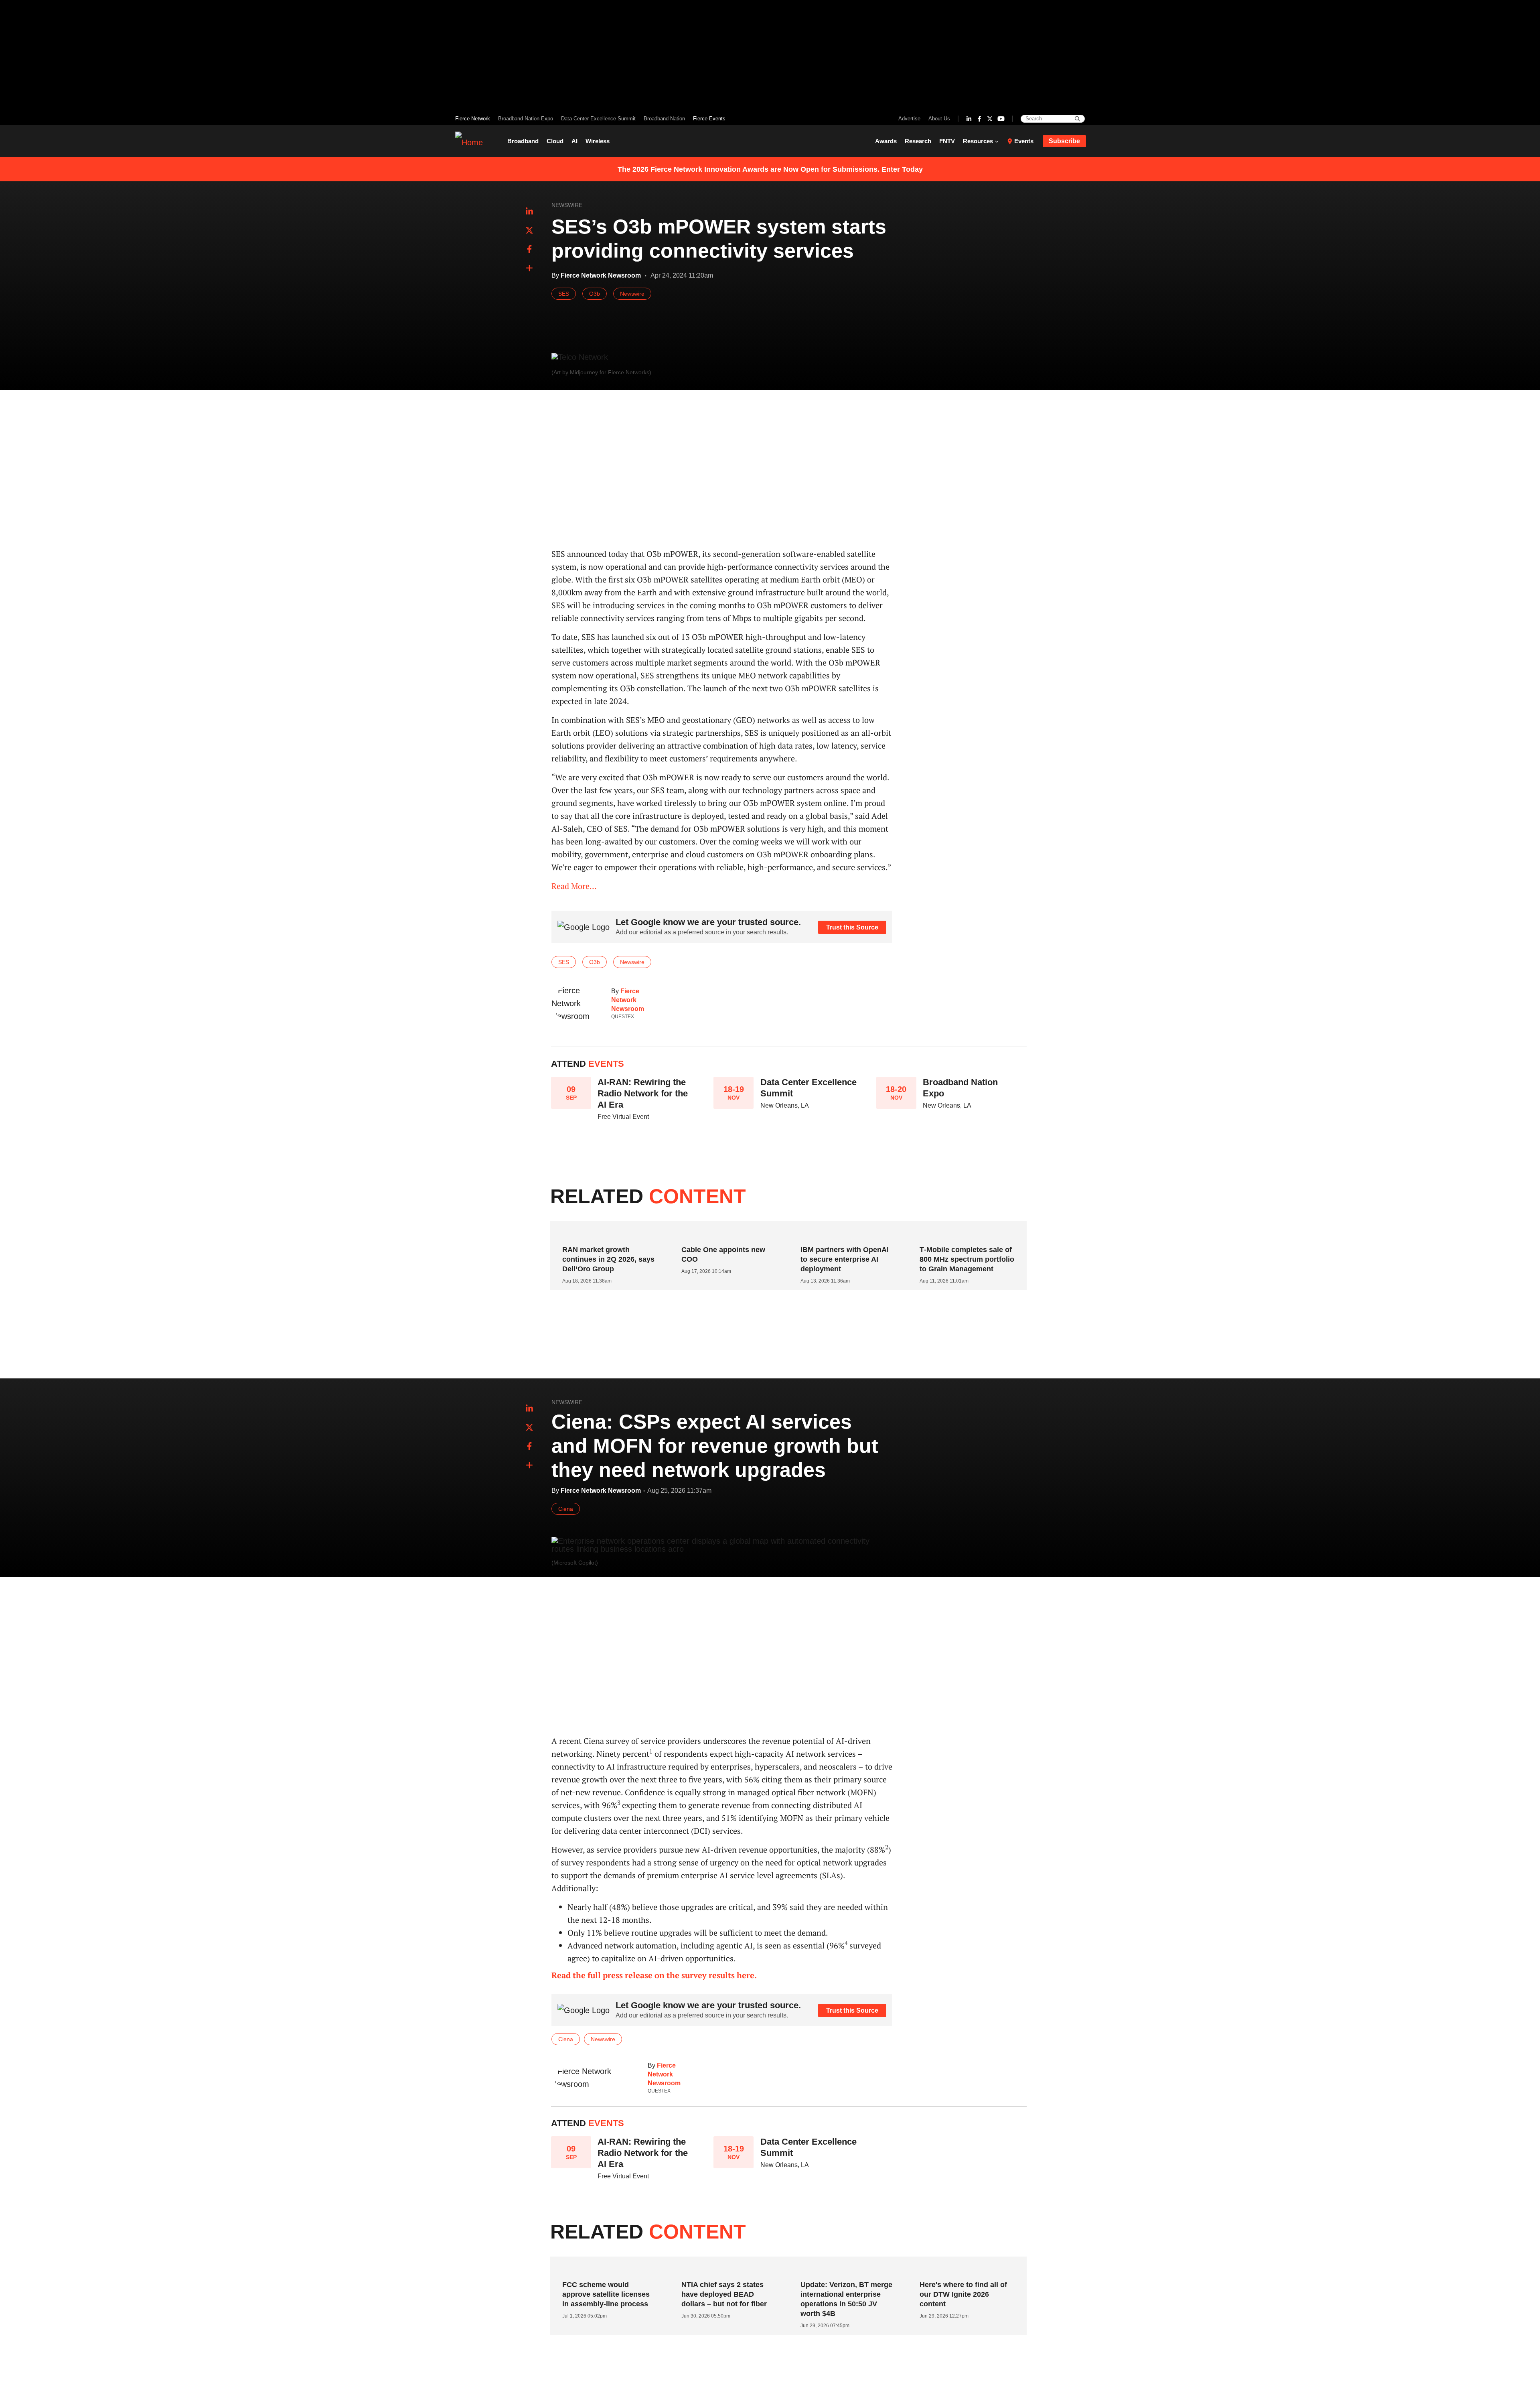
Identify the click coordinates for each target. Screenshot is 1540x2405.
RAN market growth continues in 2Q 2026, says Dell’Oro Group (608, 1259)
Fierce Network (473, 119)
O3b (595, 294)
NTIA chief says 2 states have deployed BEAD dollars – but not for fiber (724, 2294)
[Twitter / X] (990, 119)
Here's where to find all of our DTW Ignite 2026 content (963, 2294)
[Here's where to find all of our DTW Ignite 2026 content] (964, 2269)
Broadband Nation (664, 119)
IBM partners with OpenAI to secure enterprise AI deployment (845, 1259)
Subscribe (1064, 141)
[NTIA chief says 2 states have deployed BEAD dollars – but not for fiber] (726, 2269)
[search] (1077, 119)
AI (574, 141)
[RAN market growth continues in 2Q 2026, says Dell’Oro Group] (607, 1234)
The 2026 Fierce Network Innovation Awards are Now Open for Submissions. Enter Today (770, 169)
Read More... (574, 886)
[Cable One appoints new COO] (726, 1234)
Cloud (555, 141)
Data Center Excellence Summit (598, 119)
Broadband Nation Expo (526, 119)
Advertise (909, 119)
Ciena (566, 1509)
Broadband (523, 141)
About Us (939, 119)
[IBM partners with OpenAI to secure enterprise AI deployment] (845, 1234)
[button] (529, 268)
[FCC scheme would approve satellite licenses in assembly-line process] (607, 2269)
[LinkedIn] (969, 119)
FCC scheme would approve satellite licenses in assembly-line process (606, 2294)
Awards (886, 141)
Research (918, 141)
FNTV (947, 141)
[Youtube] (1001, 119)
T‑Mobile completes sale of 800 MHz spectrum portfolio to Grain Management (967, 1259)
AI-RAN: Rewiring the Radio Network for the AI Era (643, 1093)
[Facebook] (979, 119)
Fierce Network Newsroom (628, 1000)
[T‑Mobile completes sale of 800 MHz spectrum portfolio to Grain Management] (964, 1234)
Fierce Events (709, 119)
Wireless (598, 141)
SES (564, 294)
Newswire (567, 205)
